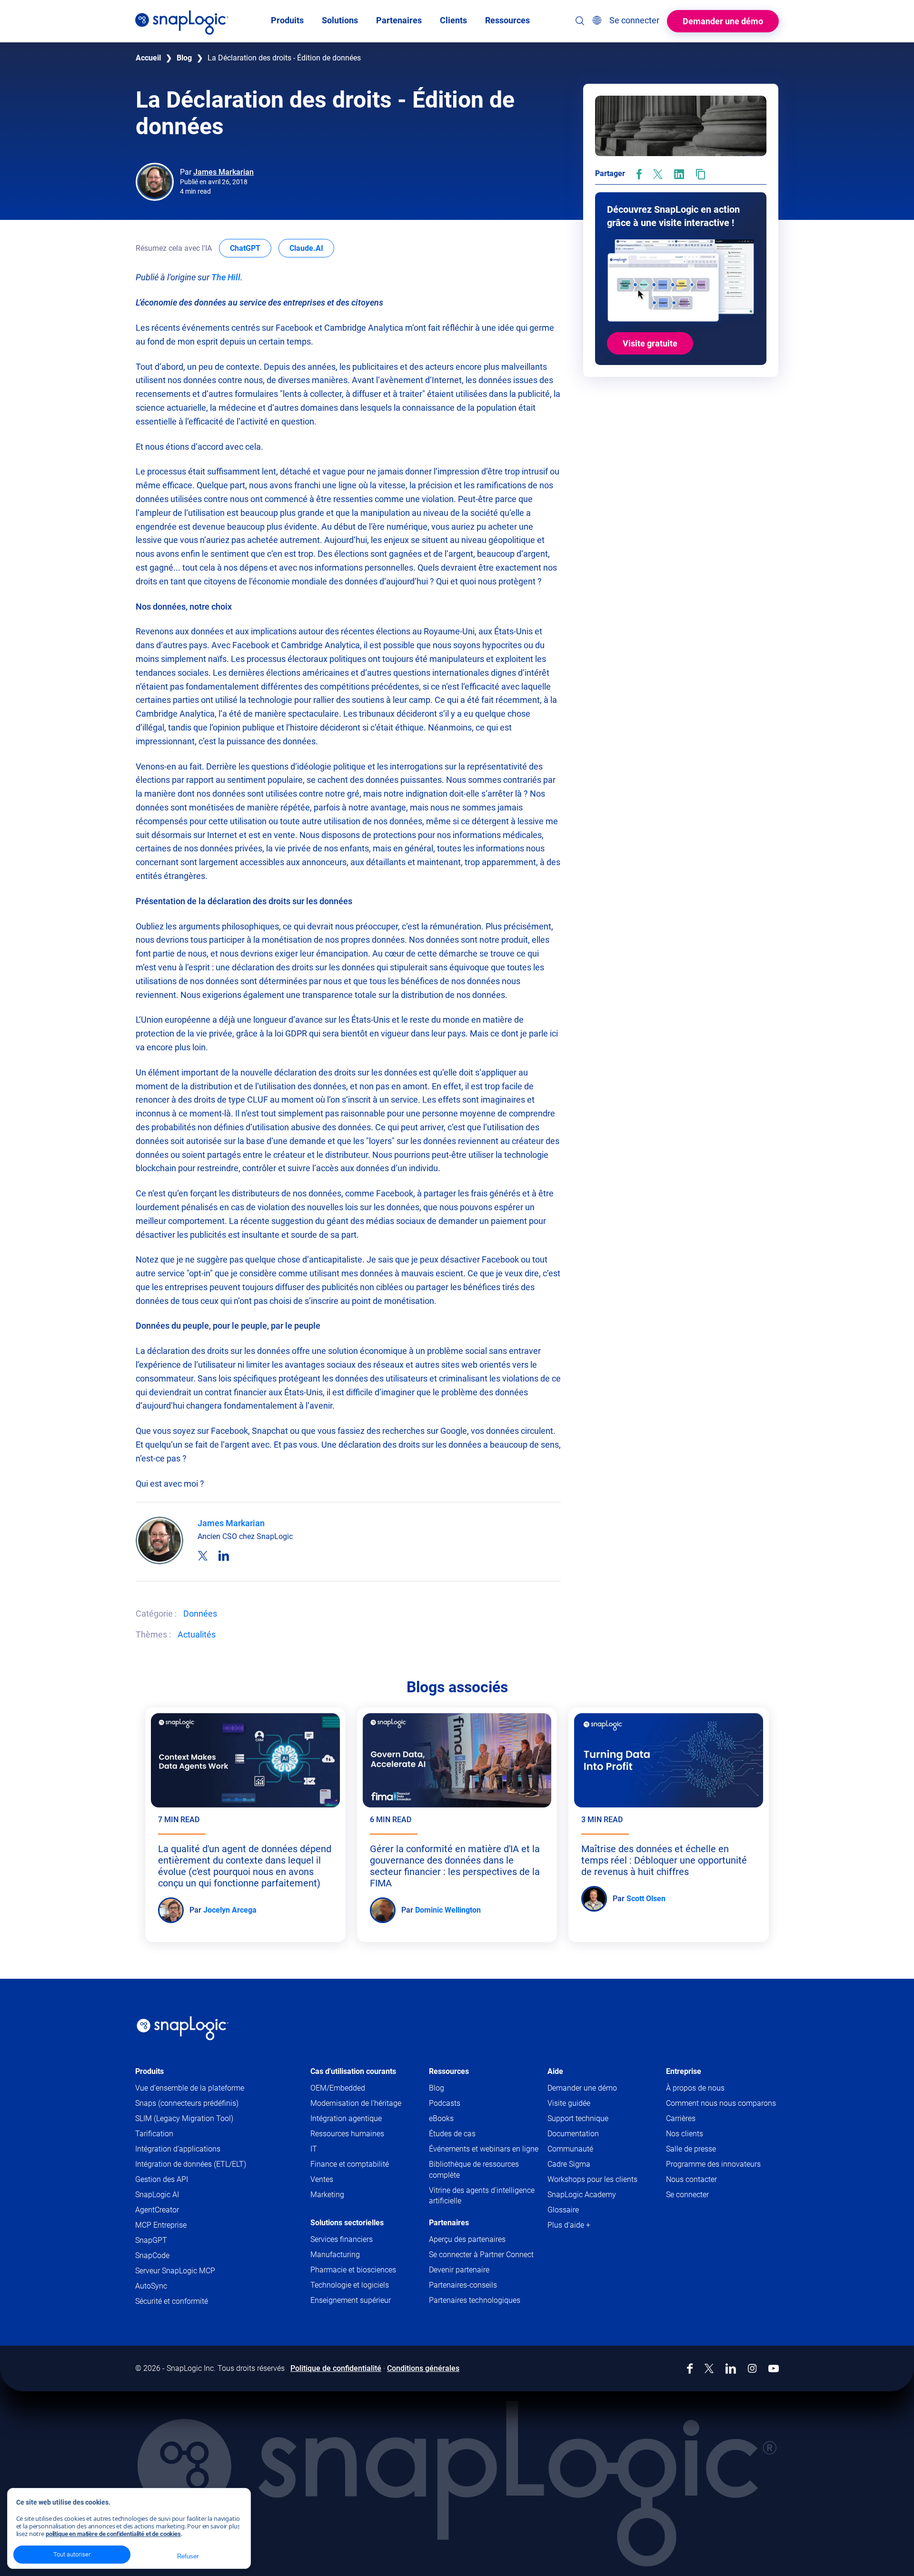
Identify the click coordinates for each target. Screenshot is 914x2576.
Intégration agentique (346, 2118)
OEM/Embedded (338, 2088)
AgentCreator (157, 2210)
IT (314, 2149)
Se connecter (687, 2195)
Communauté (589, 2149)
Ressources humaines (347, 2134)
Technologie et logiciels (350, 2285)
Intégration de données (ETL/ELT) (191, 2164)
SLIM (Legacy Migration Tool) (184, 2118)
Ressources (449, 2071)
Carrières (681, 2118)
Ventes (322, 2179)
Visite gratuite (650, 343)
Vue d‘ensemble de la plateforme (190, 2088)
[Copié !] (700, 174)
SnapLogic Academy (582, 2195)
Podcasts (445, 2103)
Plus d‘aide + (569, 2225)
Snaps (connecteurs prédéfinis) (187, 2103)
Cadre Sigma (569, 2164)
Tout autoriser (72, 2554)
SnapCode (152, 2255)
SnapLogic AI (157, 2195)
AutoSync (151, 2286)
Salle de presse (691, 2149)
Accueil (148, 58)
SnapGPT (151, 2240)
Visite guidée (569, 2103)
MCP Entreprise (161, 2225)
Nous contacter (691, 2179)
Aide (555, 2071)
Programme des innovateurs (713, 2164)
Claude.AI (312, 248)
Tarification (154, 2134)
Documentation (591, 2134)
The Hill (226, 277)
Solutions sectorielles (347, 2223)
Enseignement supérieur (351, 2300)
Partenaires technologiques (475, 2300)
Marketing (327, 2195)
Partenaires (449, 2223)
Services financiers (342, 2239)
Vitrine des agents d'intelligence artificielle (482, 2196)
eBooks (441, 2118)
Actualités (197, 1634)
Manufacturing (335, 2255)
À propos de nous (695, 2088)
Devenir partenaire (459, 2270)
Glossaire (563, 2210)
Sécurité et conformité (172, 2301)
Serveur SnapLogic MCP (175, 2271)
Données (200, 1614)
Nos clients (685, 2134)
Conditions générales (423, 2368)
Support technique (596, 2119)
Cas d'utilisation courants (353, 2071)
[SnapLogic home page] (183, 2028)
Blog (184, 58)
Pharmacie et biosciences (353, 2270)
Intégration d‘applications (178, 2149)
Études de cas (452, 2134)
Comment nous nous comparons (721, 2103)
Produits (149, 2071)
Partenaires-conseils (463, 2285)
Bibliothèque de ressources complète (474, 2169)
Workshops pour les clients (592, 2179)
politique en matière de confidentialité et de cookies (113, 2534)
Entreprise (684, 2071)
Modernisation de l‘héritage (356, 2103)
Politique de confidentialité (336, 2368)
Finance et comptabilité (350, 2164)
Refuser (188, 2556)
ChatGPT (251, 248)
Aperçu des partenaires (467, 2239)
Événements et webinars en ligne (484, 2149)
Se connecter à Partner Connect (481, 2255)
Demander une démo (723, 21)
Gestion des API (162, 2179)
